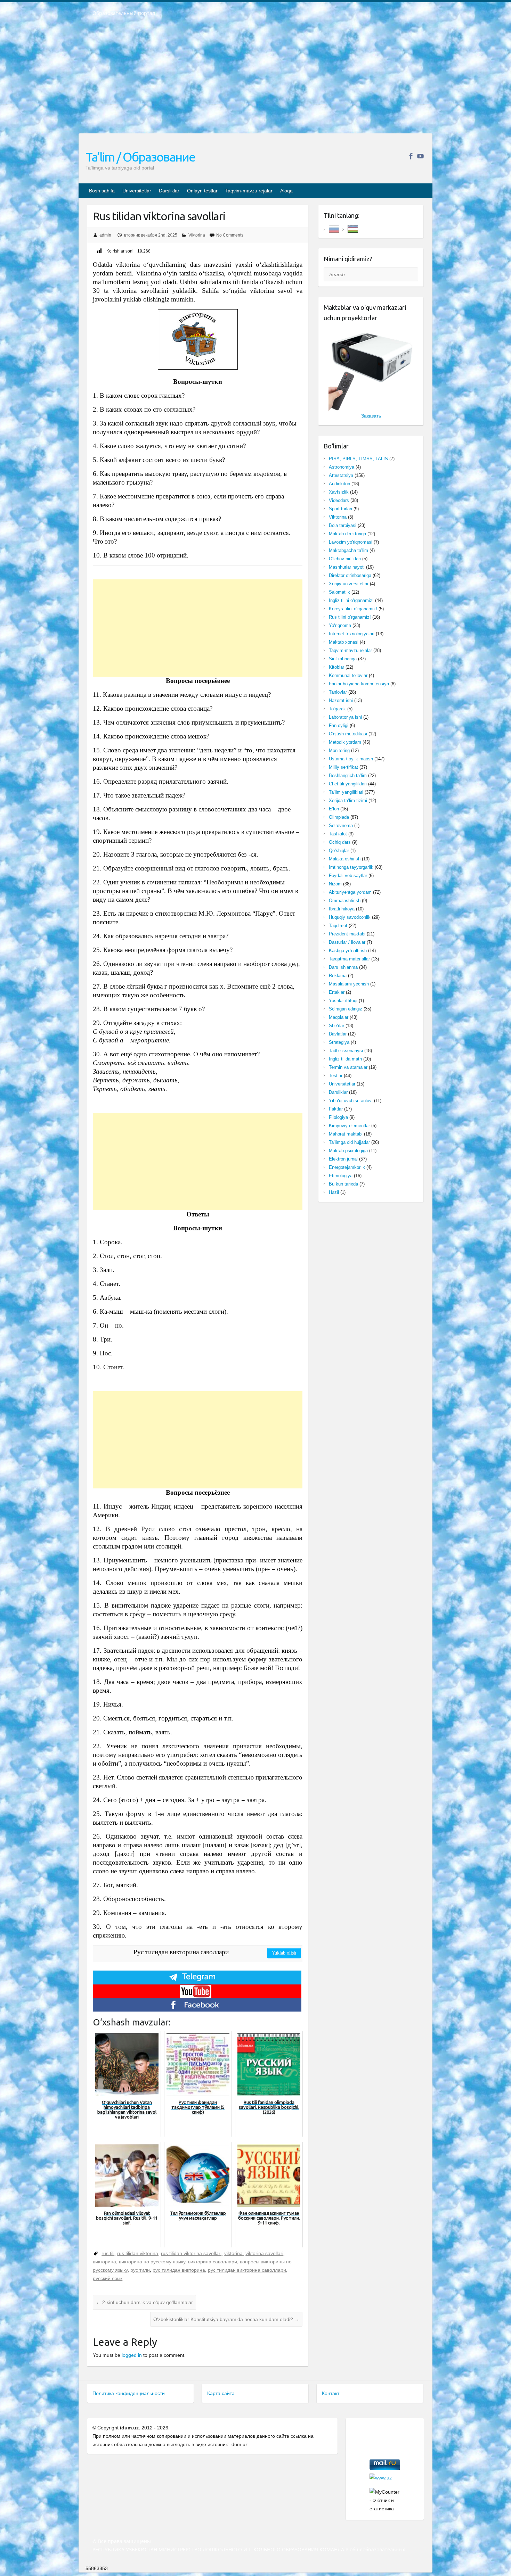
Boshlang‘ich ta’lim (348, 775)
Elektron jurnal (343, 1159)
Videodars (339, 500)
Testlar (336, 1076)
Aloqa (286, 191)
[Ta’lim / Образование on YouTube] (420, 156)
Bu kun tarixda (343, 1184)
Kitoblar (336, 667)
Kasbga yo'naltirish (348, 951)
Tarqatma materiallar (349, 959)
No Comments (230, 235)
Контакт (331, 2393)
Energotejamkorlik (347, 1167)
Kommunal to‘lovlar (348, 675)
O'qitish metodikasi (348, 734)
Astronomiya (342, 467)
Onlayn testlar (202, 191)
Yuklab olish (284, 1953)
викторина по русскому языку (152, 2262)
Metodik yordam (345, 742)
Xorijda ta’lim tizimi (348, 800)
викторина (104, 2262)
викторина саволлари (213, 2262)
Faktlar (336, 1109)
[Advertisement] (255, 80)
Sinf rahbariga (343, 659)
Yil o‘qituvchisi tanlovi (351, 1101)
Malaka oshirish (345, 859)
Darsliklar (169, 191)
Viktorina (197, 235)
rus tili (108, 2253)
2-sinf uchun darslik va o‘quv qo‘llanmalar (144, 2302)
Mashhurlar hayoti (347, 567)
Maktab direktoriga (347, 534)
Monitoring (339, 750)
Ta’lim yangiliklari (346, 792)
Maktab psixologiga (348, 1151)
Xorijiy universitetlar (349, 584)
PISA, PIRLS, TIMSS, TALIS (358, 459)
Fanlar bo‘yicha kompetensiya (359, 684)
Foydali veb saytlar (348, 876)
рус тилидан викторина (179, 2270)
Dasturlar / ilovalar (347, 942)
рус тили (140, 2270)
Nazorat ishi (341, 700)
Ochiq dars (340, 842)
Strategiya (339, 1042)
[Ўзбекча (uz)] (353, 228)
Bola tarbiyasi (343, 525)
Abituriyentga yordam (350, 892)
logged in (132, 2355)
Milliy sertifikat (343, 767)
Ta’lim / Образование (140, 157)
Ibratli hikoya (342, 909)
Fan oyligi (339, 725)
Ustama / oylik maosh (351, 759)
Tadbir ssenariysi (346, 1051)
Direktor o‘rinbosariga (350, 575)
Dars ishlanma (343, 967)
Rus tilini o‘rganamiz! (350, 617)
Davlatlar (338, 1034)
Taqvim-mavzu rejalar (249, 191)
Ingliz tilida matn (345, 1059)
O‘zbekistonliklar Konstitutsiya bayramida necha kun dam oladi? (226, 2319)
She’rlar (336, 1026)
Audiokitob (339, 484)
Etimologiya (341, 1176)
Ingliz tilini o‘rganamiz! (351, 600)
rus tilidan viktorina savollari (191, 2253)
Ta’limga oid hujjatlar (349, 1142)
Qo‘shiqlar (339, 851)
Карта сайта (221, 2393)
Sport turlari (340, 509)
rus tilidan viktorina (138, 2253)
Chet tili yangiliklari (348, 784)
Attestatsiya (341, 475)
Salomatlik (339, 592)
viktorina (233, 2253)
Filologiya (338, 1117)
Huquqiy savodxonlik (350, 917)
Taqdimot (338, 926)
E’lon (334, 809)
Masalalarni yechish (349, 984)
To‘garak (337, 709)
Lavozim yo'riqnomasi (351, 542)
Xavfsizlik (339, 492)
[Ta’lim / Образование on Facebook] (411, 156)
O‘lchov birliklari (345, 559)
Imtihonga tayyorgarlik (351, 867)
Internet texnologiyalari (352, 634)
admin (105, 235)
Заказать (371, 416)
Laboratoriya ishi (345, 717)
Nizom (335, 884)
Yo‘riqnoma (340, 625)
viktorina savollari (264, 2253)
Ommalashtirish (345, 901)
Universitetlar (137, 191)
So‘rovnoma (341, 825)
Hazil (334, 1192)
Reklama (338, 976)
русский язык (108, 2278)
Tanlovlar (338, 692)
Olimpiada (339, 817)
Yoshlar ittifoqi (343, 1001)
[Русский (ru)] (334, 228)
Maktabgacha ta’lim (348, 550)
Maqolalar (339, 1017)
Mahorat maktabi (346, 1134)
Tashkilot (338, 834)
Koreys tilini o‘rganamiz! (353, 609)
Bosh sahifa (102, 191)
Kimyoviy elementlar (349, 1126)
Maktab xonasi (344, 642)
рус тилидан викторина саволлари (247, 2270)
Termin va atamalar (348, 1067)
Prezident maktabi (347, 934)
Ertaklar (337, 992)
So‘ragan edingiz (346, 1009)
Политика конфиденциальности (129, 2393)
